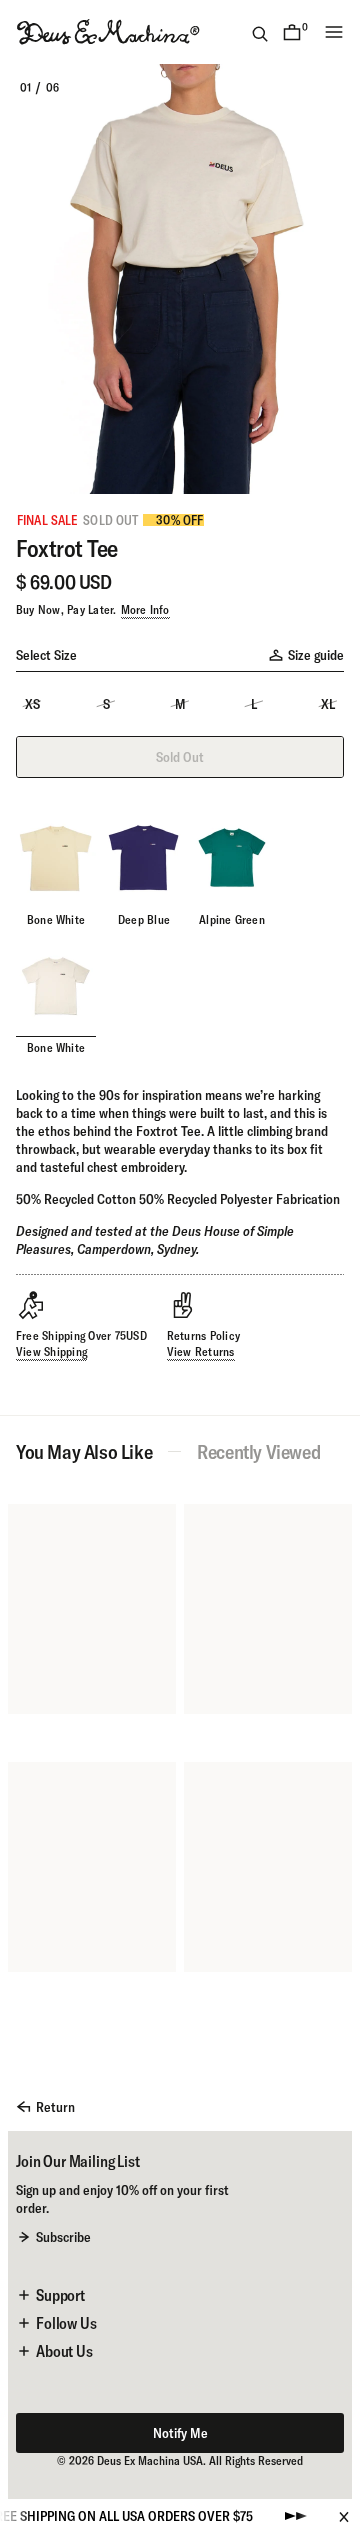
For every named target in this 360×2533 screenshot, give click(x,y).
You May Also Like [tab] (84, 1452)
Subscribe (63, 2237)
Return (55, 2107)
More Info (145, 609)
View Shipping (51, 1351)
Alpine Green (232, 919)
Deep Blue (144, 919)
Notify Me (180, 2433)
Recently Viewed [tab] (258, 1452)
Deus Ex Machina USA (150, 2460)
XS (32, 704)
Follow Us (66, 2323)
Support (60, 2295)
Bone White (56, 919)
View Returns (201, 1351)
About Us (64, 2351)
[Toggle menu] (334, 32)
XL (328, 704)
